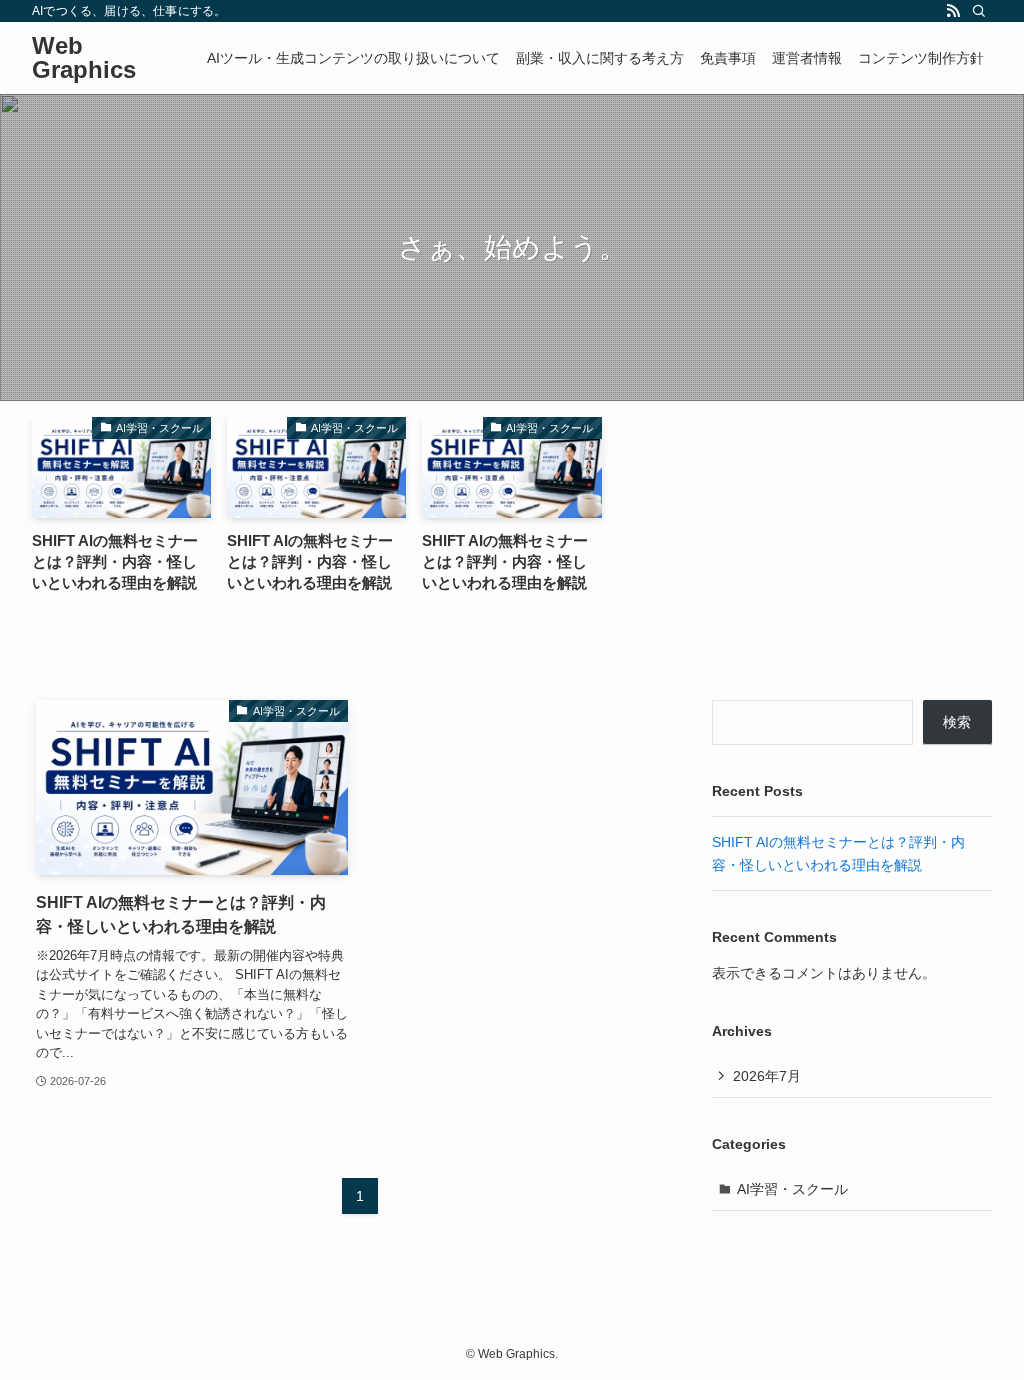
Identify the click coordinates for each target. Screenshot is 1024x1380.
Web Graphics (84, 58)
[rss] (953, 11)
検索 (957, 722)
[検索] (979, 11)
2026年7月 (767, 1076)
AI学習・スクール (792, 1189)
